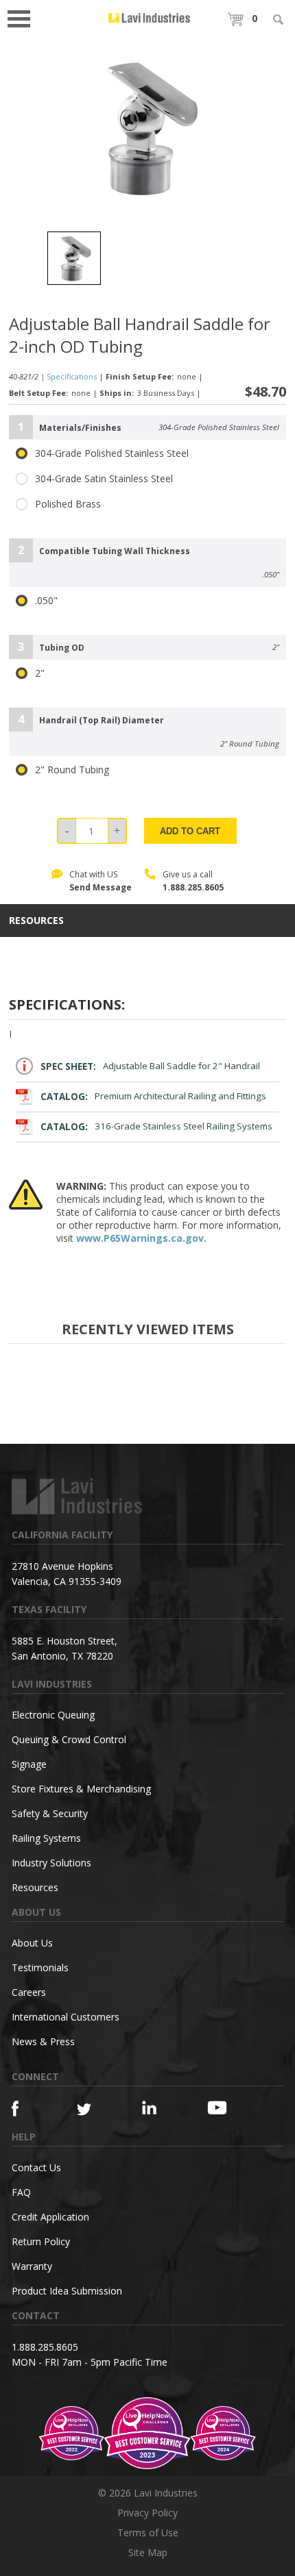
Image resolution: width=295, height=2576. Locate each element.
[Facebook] (28, 2109)
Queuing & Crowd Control (69, 1739)
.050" (46, 601)
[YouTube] (223, 2108)
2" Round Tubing (72, 770)
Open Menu (23, 17)
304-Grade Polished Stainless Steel (112, 453)
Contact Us (36, 2167)
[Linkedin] (158, 2108)
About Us (32, 1943)
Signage (29, 1764)
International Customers (66, 2017)
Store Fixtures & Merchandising (81, 1789)
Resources (35, 1887)
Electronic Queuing (53, 1715)
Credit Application (50, 2217)
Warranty (32, 2266)
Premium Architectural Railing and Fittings (154, 1097)
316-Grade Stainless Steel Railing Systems (157, 1127)
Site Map (148, 2552)
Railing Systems (46, 1838)
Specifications (72, 376)
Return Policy (41, 2241)
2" (40, 673)
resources (36, 921)
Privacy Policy (147, 2513)
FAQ (21, 2192)
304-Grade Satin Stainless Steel (104, 479)
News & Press (43, 2041)
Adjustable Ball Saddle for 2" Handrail (151, 1066)
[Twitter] (93, 2110)
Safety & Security (50, 1813)
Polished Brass (68, 504)
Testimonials (40, 1967)
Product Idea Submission (67, 2291)
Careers (29, 1992)
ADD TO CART (190, 831)
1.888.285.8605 (193, 887)
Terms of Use (148, 2533)
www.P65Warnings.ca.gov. (141, 1238)
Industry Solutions (51, 1863)
